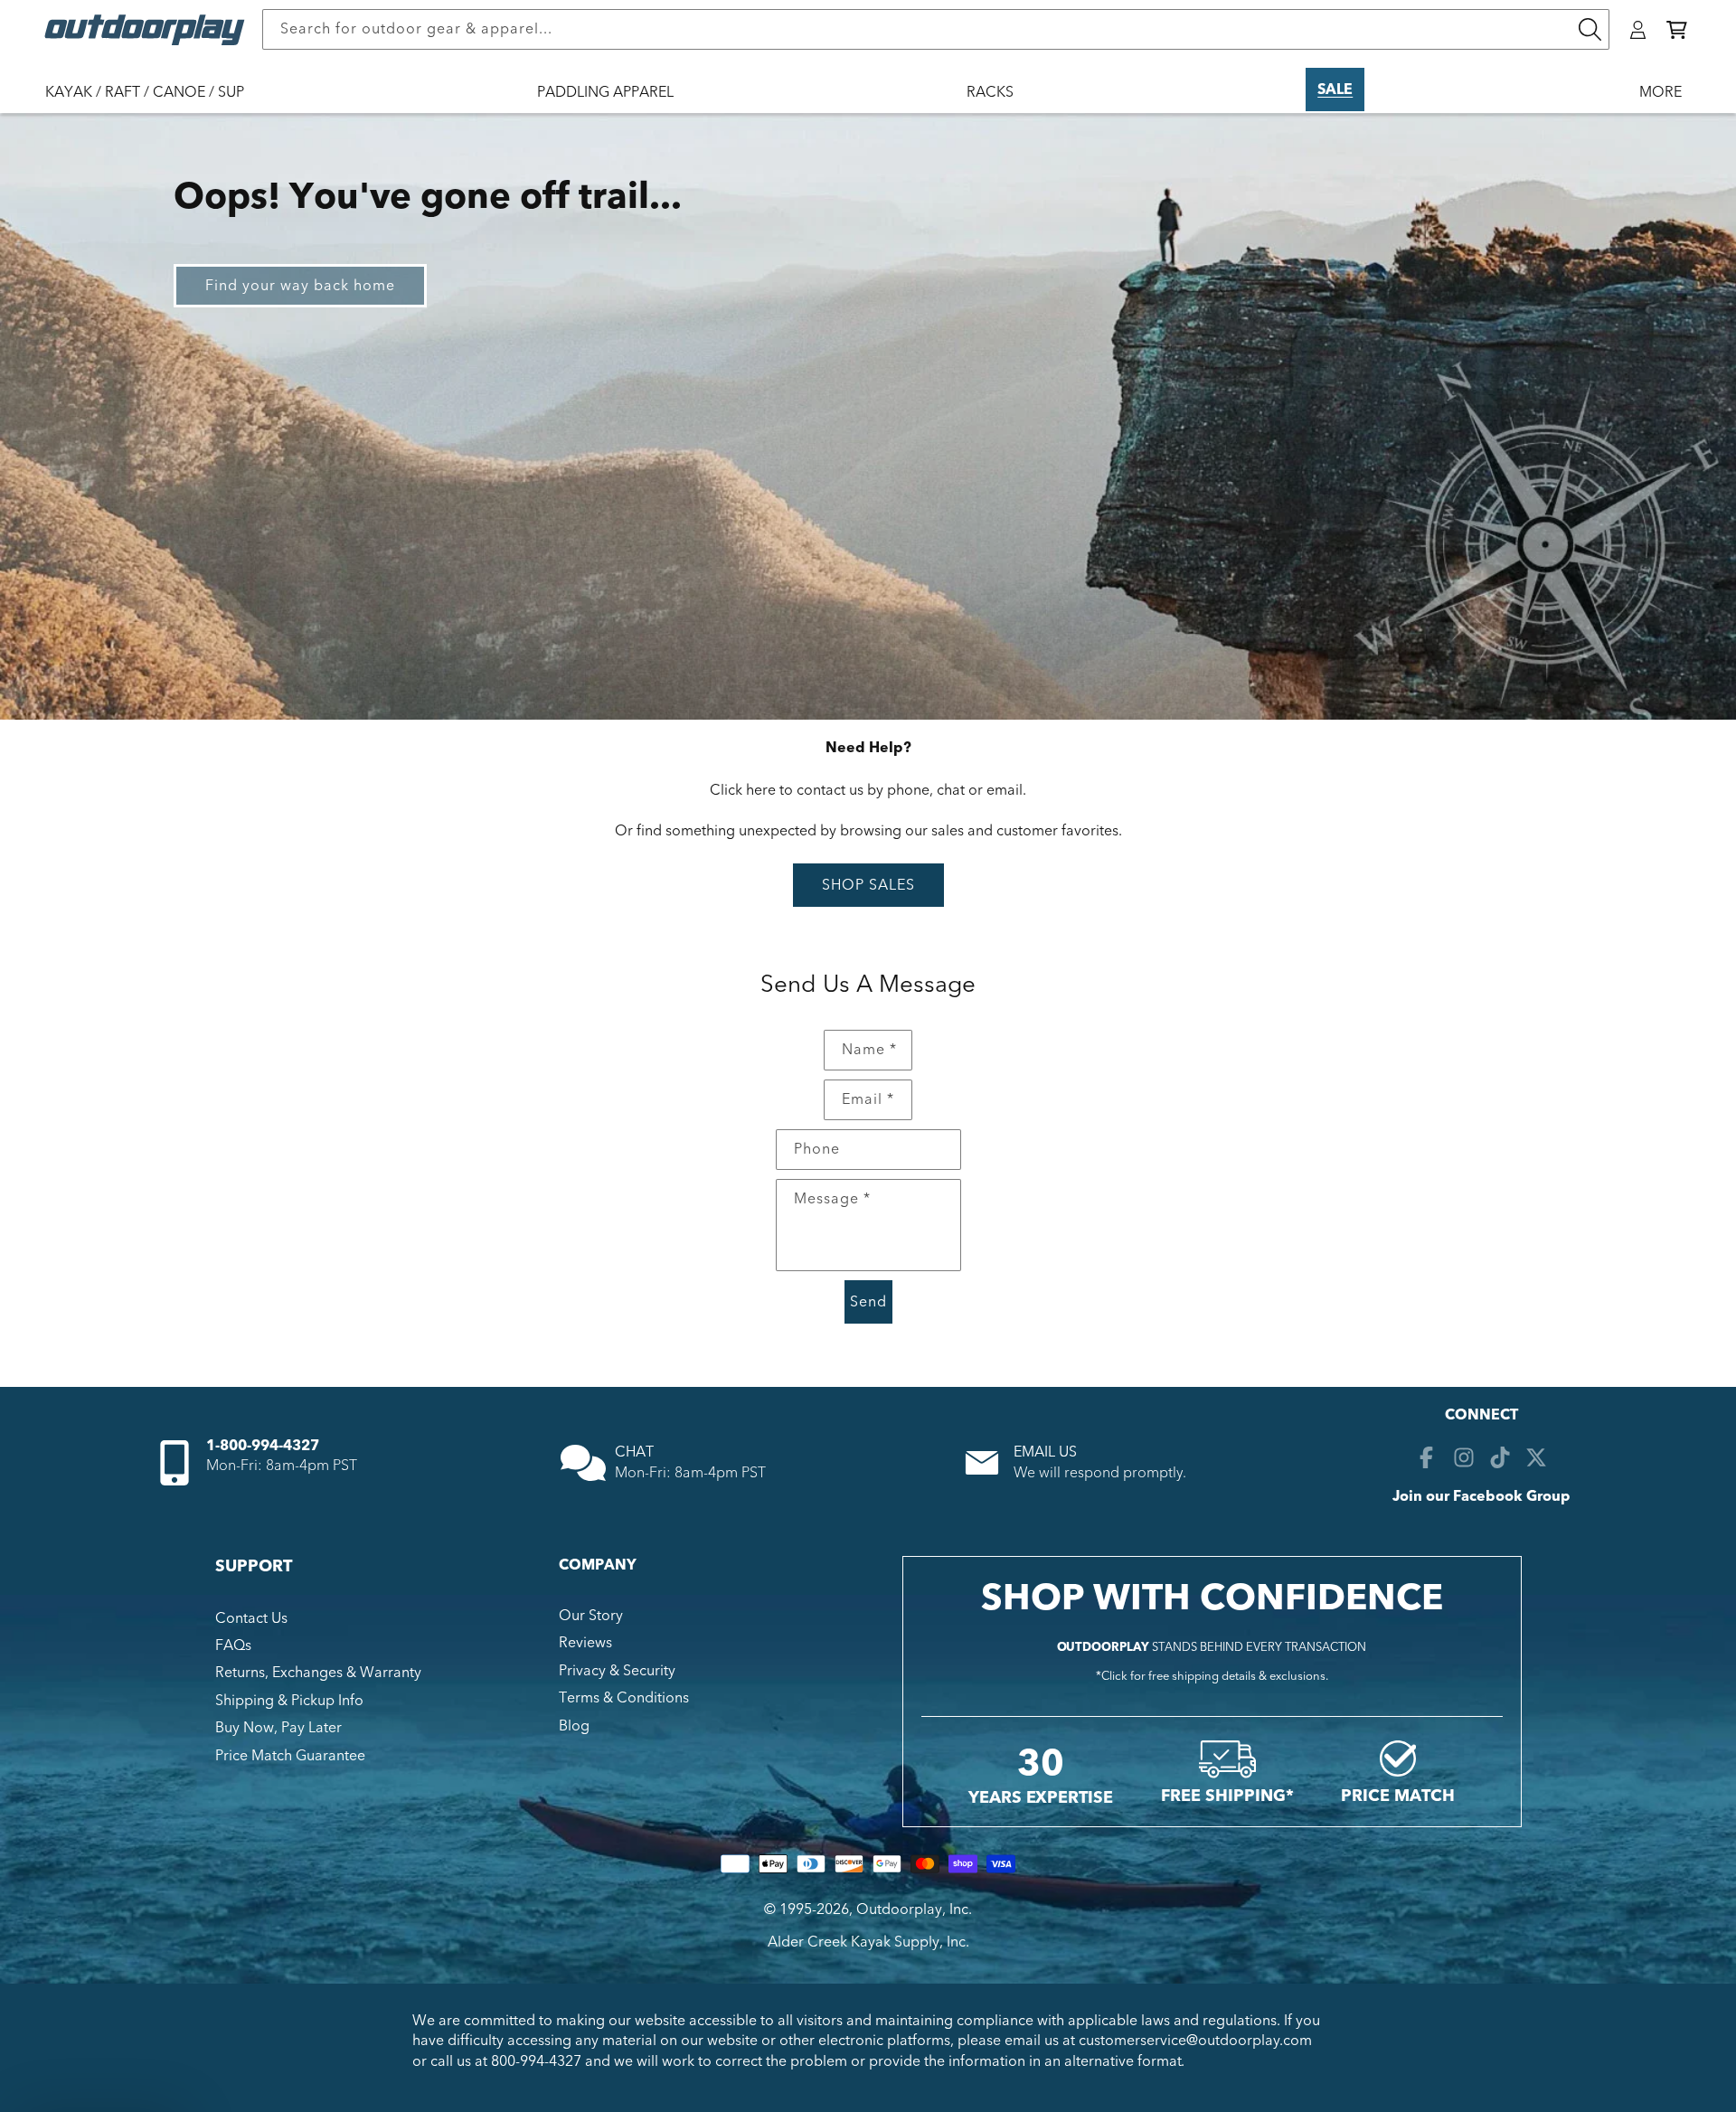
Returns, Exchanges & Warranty (318, 1673)
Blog (574, 1726)
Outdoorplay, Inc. (914, 1909)
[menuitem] (154, 104)
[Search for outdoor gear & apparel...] (1590, 29)
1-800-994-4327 (263, 1446)
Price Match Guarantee (290, 1756)
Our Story (591, 1616)
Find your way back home (300, 286)
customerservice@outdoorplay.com (1195, 2041)
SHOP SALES (868, 885)
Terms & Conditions (624, 1698)
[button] (1677, 30)
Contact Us (251, 1618)
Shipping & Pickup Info (289, 1701)
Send (868, 1302)
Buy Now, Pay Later (278, 1728)
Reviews (585, 1643)
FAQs (233, 1645)
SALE (1335, 90)
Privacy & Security (617, 1671)
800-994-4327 (536, 2061)
